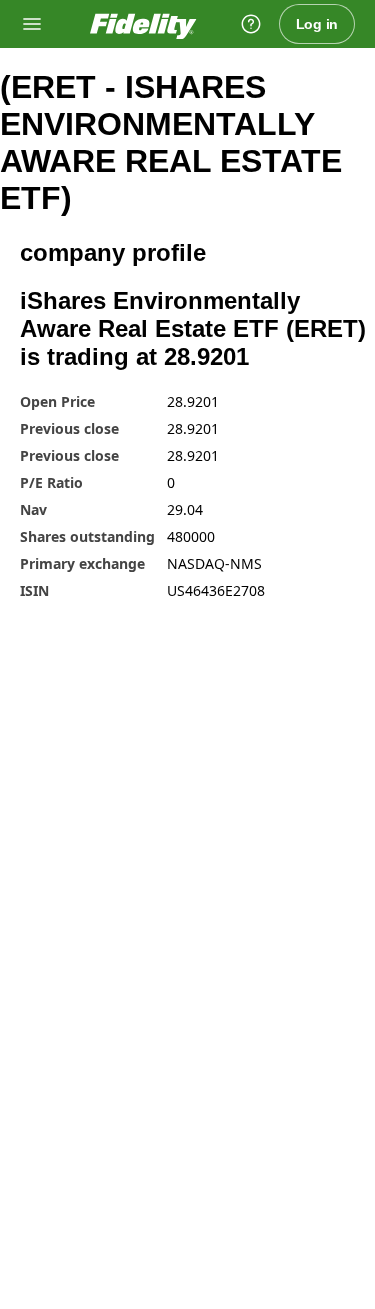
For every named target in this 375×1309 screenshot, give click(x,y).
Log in (317, 24)
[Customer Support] (251, 24)
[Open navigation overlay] (32, 24)
